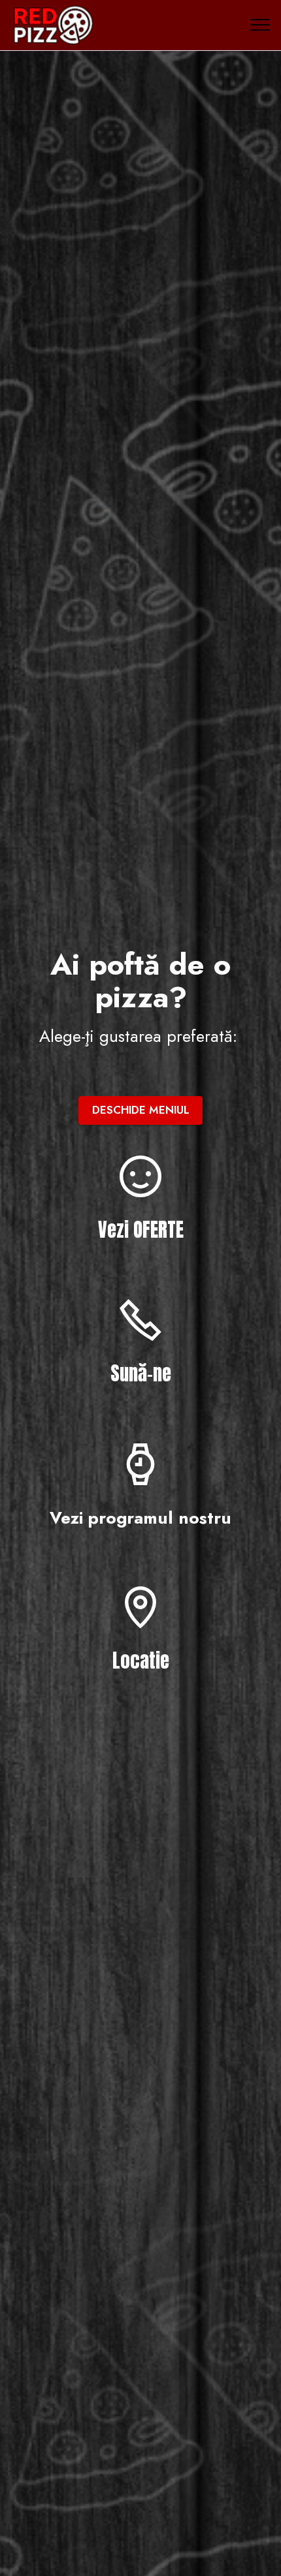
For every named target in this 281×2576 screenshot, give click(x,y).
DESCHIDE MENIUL (141, 1110)
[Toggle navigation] (260, 25)
